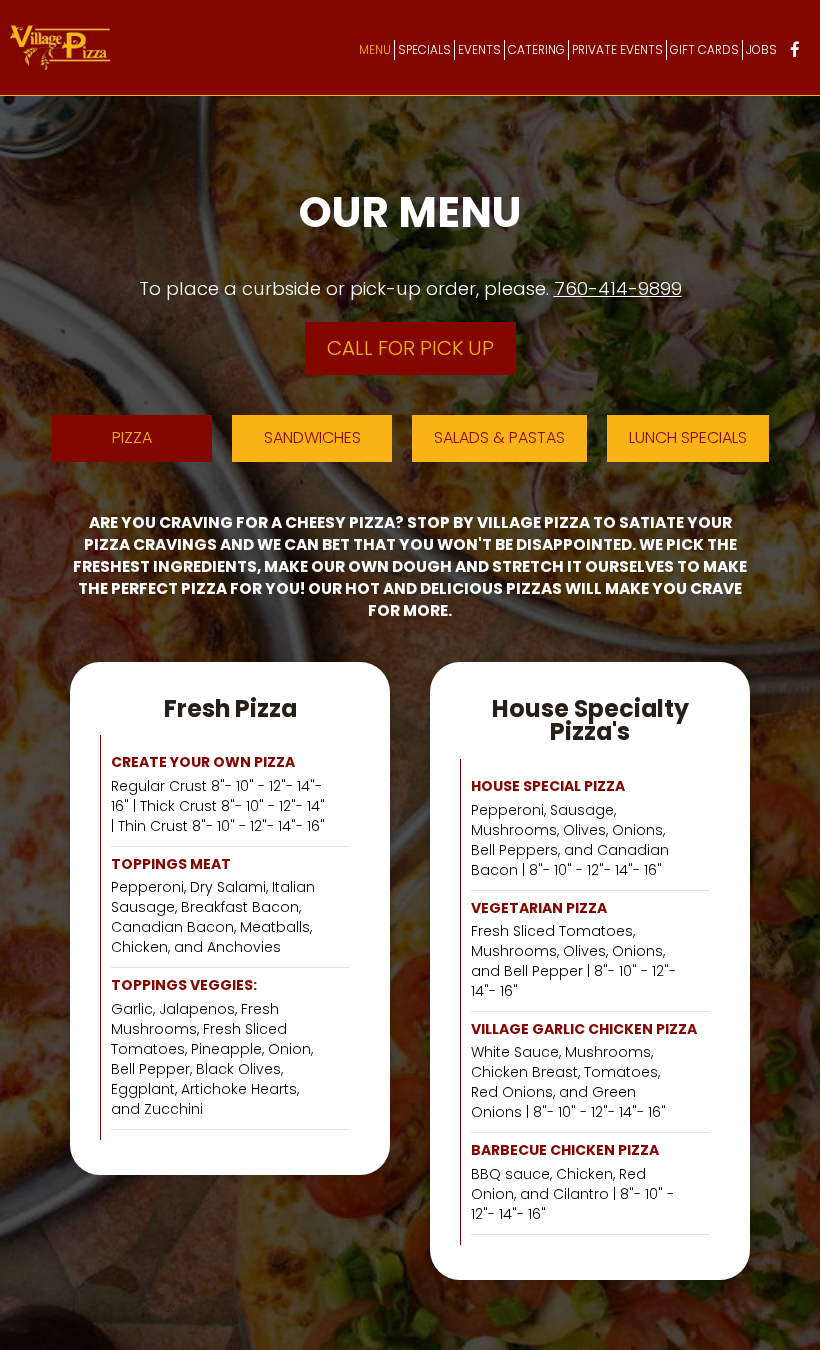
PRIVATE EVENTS (617, 50)
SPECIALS (424, 50)
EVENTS (479, 50)
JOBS (761, 50)
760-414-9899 (618, 288)
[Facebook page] (795, 49)
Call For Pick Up (410, 348)
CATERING (536, 50)
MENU (375, 50)
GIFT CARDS (704, 50)
